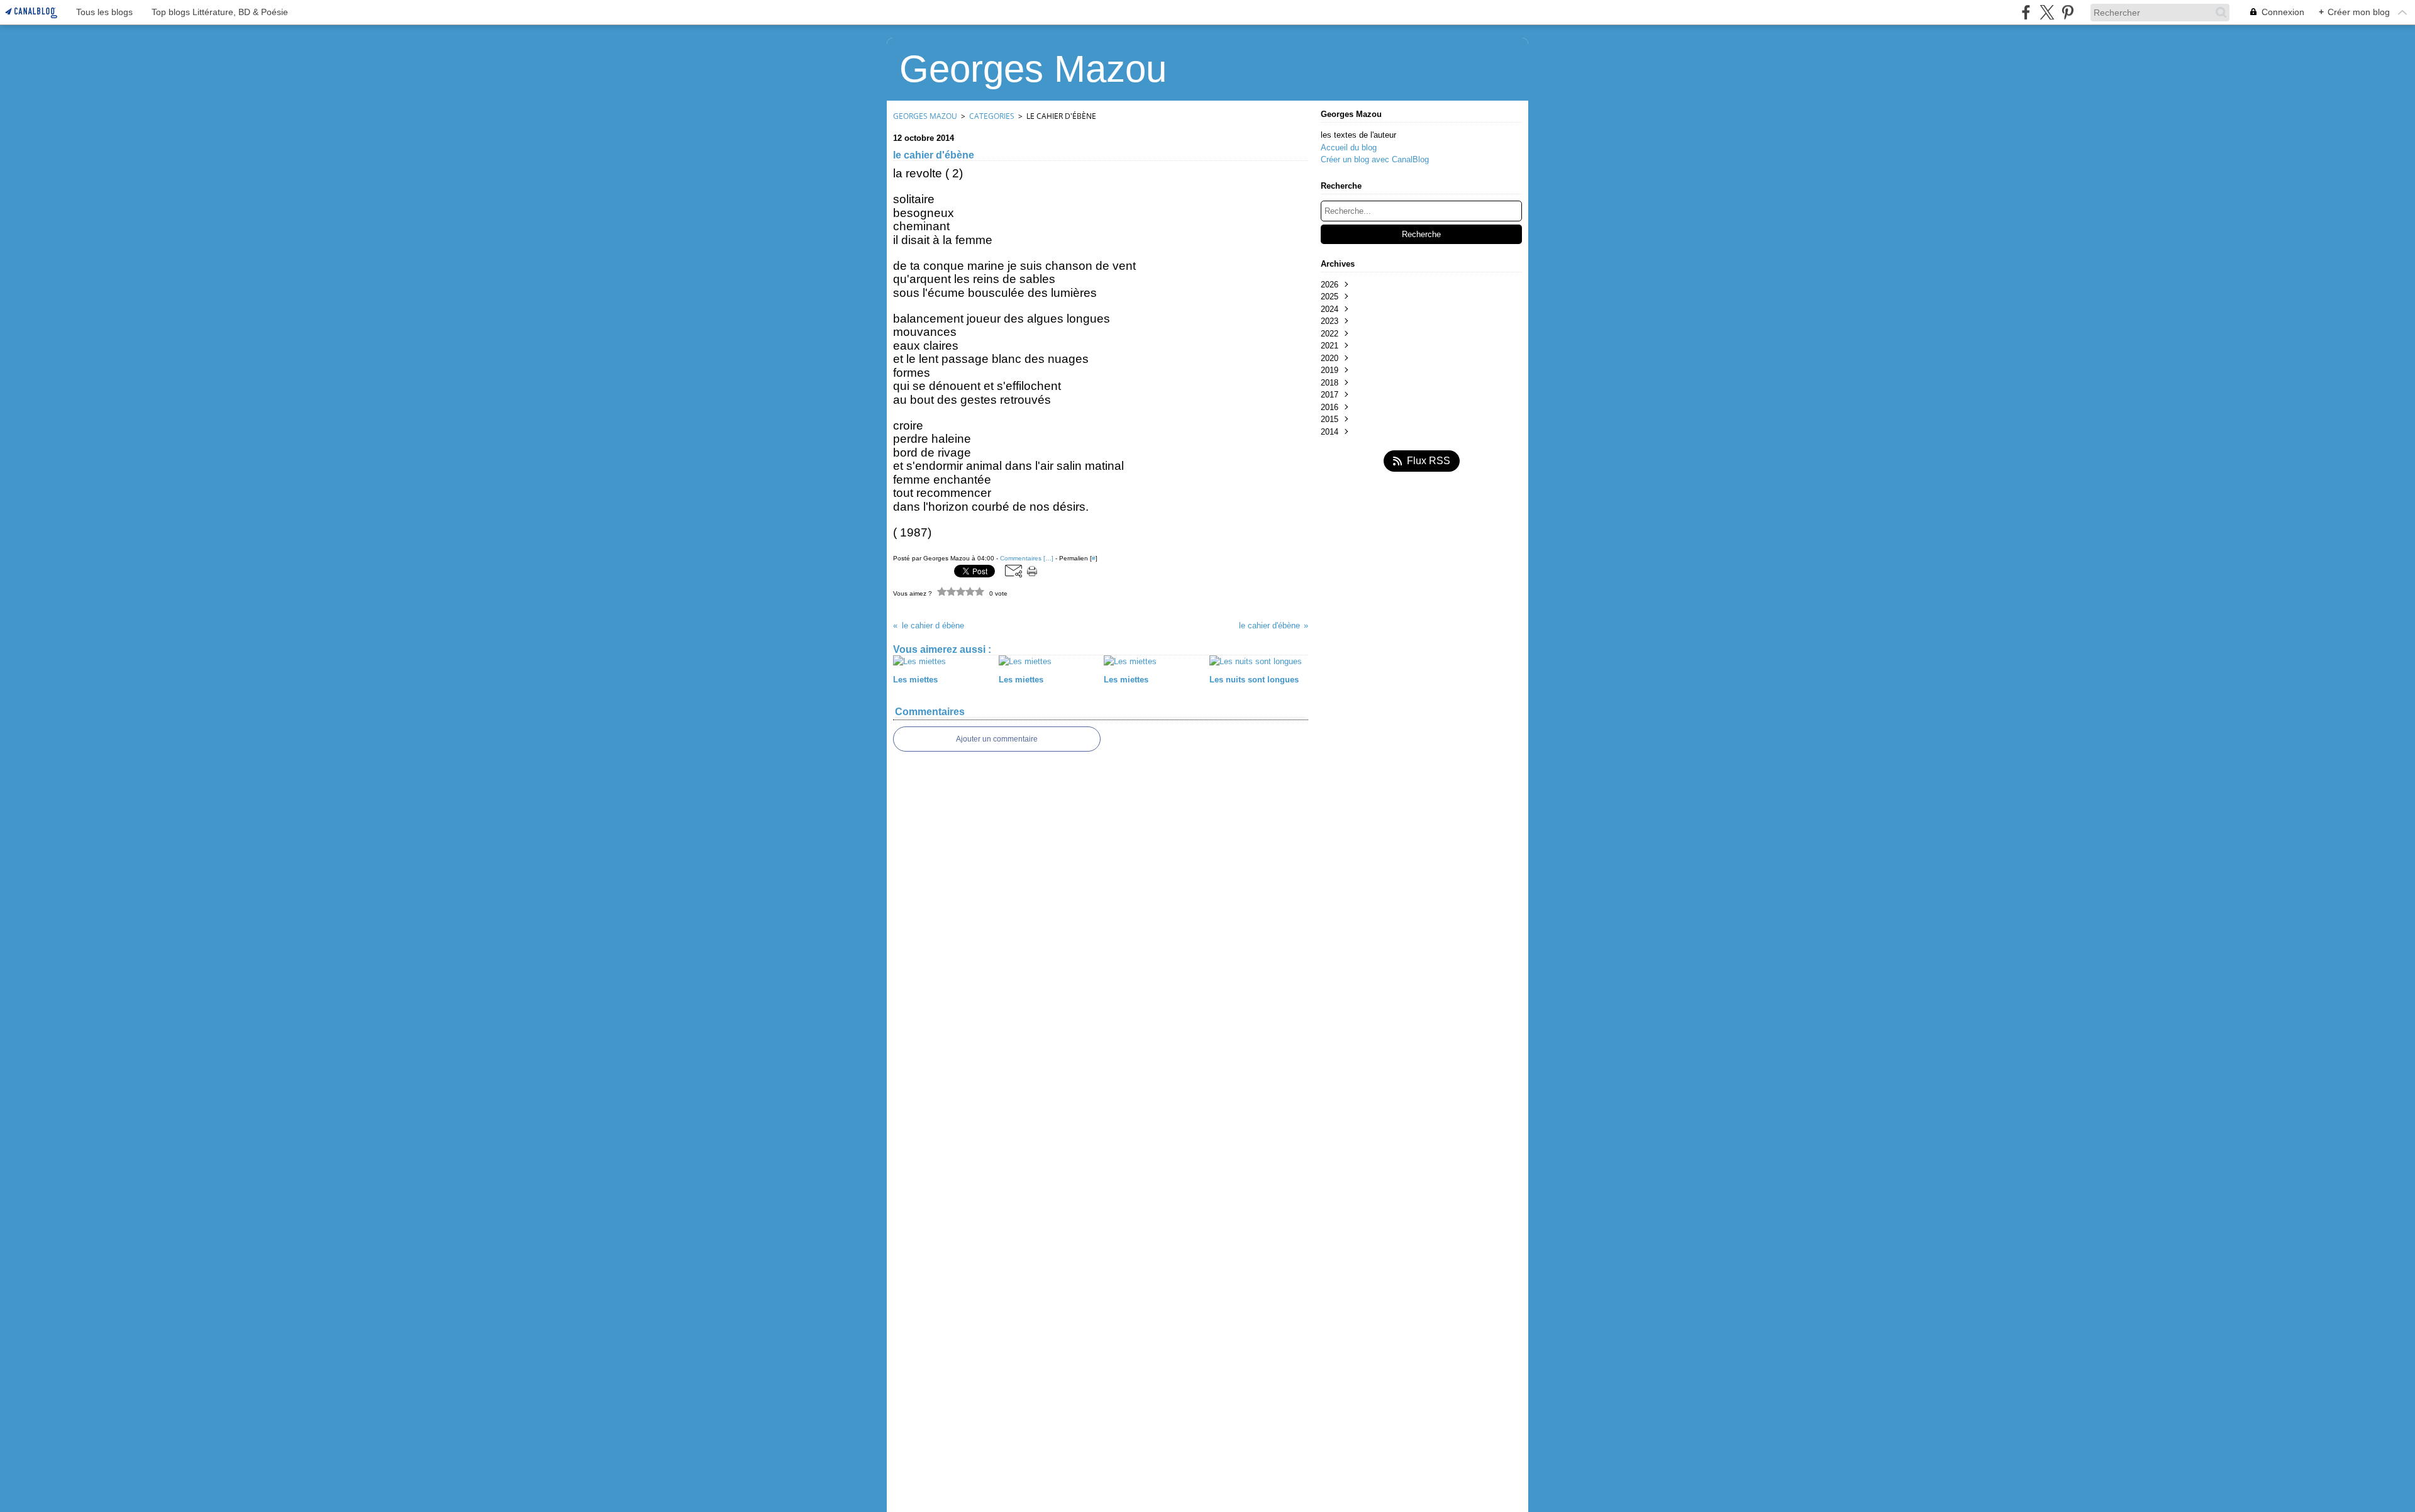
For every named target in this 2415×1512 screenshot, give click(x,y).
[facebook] (2026, 12)
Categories (992, 116)
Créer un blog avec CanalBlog (1375, 159)
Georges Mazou (925, 116)
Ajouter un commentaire (997, 739)
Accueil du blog (1349, 147)
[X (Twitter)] (2047, 12)
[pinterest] (2068, 12)
